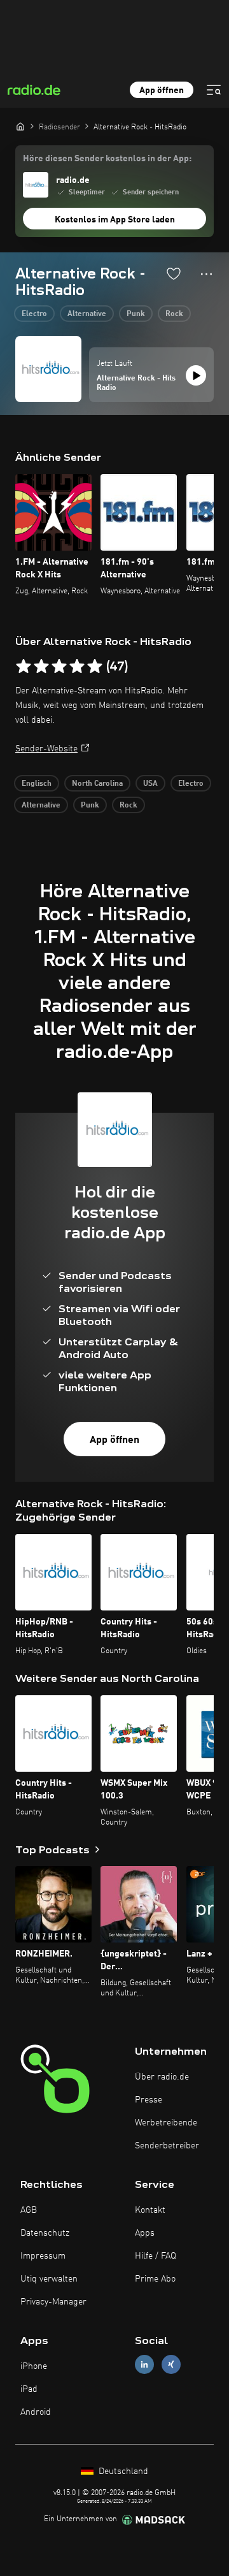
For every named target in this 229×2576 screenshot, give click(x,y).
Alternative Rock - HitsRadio (136, 384)
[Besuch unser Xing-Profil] (171, 2364)
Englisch (37, 784)
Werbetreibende (166, 2123)
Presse (149, 2100)
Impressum (43, 2256)
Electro (34, 314)
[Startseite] (20, 126)
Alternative (87, 314)
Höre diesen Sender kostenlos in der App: (107, 159)
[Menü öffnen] (214, 90)
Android (36, 2412)
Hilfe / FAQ (156, 2256)
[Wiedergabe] (196, 375)
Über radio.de (162, 2077)
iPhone (34, 2366)
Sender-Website (46, 749)
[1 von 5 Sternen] (24, 667)
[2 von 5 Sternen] (41, 667)
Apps (145, 2233)
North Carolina (97, 784)
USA (150, 784)
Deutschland (122, 2471)
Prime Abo (155, 2279)
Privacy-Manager (53, 2302)
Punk (136, 314)
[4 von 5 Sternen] (77, 667)
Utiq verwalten (49, 2279)
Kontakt (150, 2210)
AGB (29, 2210)
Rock (174, 314)
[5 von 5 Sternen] (95, 667)
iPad (29, 2389)
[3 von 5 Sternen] (59, 667)
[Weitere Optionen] (206, 274)
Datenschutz (45, 2233)
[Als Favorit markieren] (174, 273)
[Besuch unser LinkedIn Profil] (144, 2364)
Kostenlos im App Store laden (115, 220)
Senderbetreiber (167, 2146)
